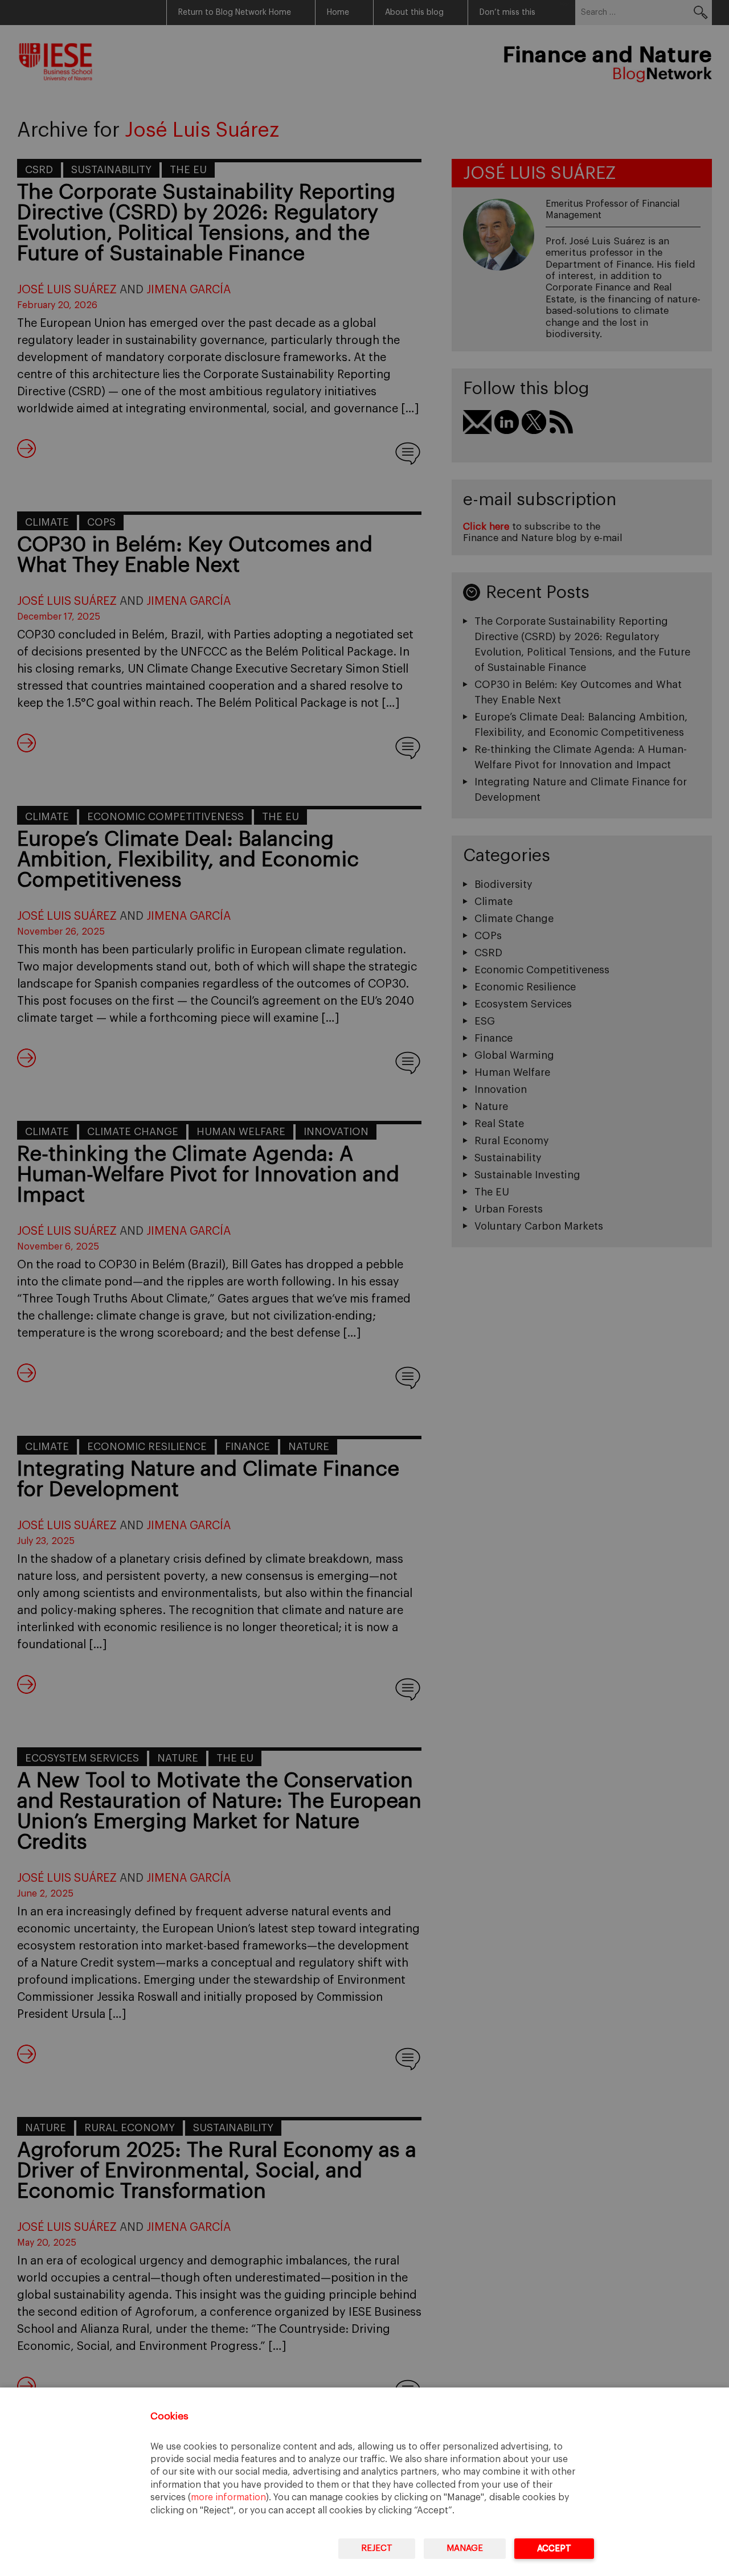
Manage (465, 2548)
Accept (554, 2548)
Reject (377, 2548)
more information (228, 2497)
